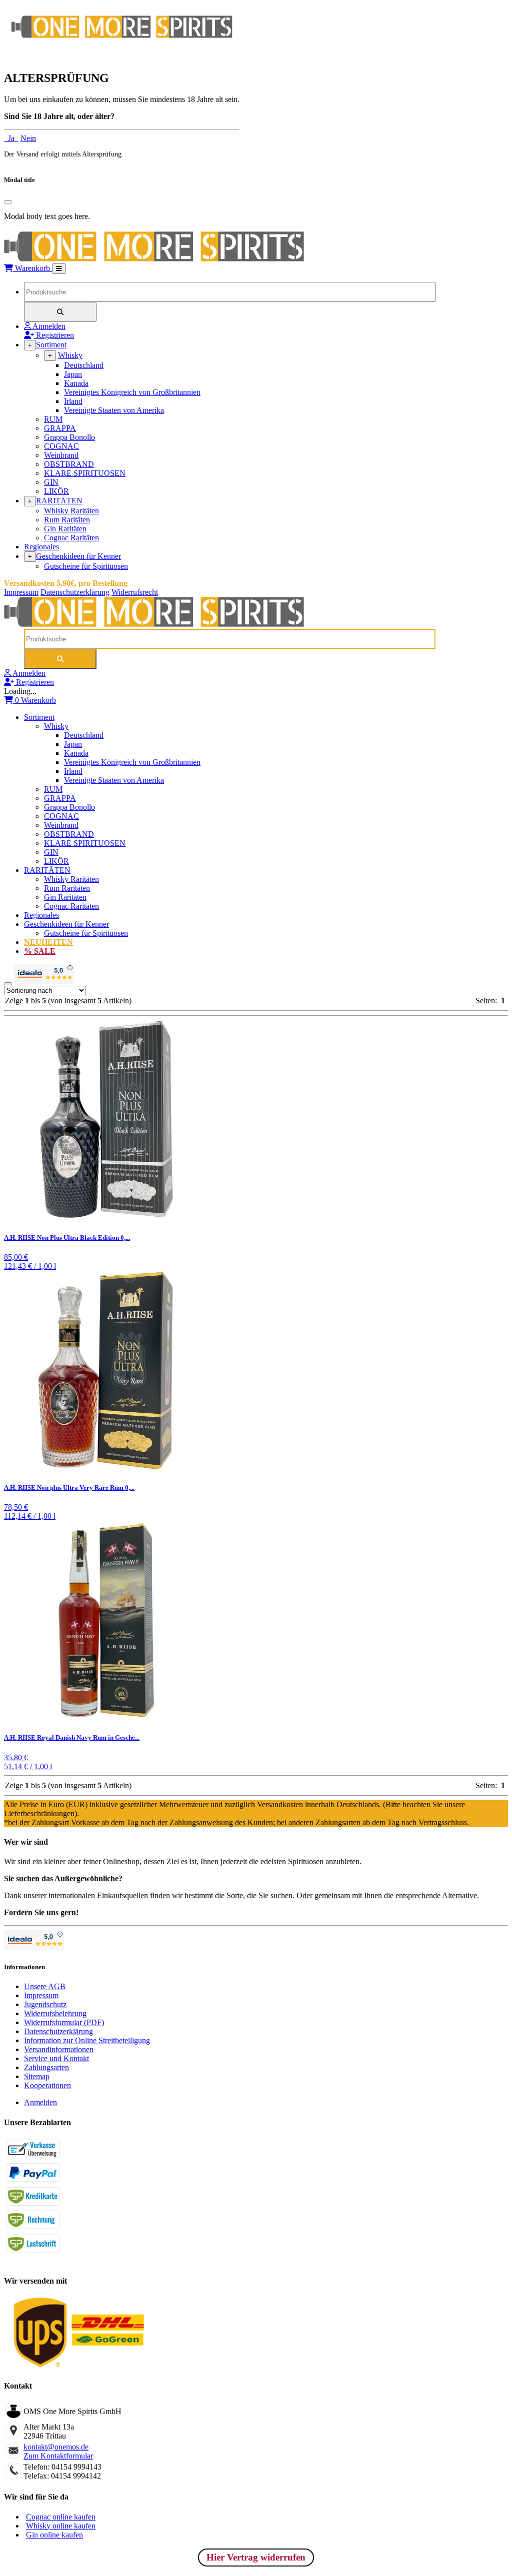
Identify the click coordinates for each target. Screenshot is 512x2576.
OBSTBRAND (69, 464)
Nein (28, 138)
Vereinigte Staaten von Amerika (114, 410)
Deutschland (84, 365)
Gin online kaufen (54, 2535)
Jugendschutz (45, 2004)
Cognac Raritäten (71, 538)
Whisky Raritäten (71, 511)
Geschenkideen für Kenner (78, 556)
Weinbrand (61, 455)
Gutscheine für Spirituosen (86, 566)
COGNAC (61, 446)
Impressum (21, 592)
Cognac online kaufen (61, 2517)
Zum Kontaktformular (58, 2456)
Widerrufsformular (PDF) (64, 2022)
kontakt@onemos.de (56, 2447)
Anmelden (40, 2102)
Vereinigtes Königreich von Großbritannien (132, 392)
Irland (73, 401)
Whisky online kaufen (61, 2526)
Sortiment (51, 345)
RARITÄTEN (59, 501)
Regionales (41, 547)
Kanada (76, 383)
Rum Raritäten (67, 520)
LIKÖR (56, 491)
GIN (51, 482)
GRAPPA (60, 428)
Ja (11, 138)
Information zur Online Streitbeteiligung (87, 2040)
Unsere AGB (45, 1986)
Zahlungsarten (46, 2067)
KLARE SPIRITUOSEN (85, 473)
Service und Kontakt (56, 2058)
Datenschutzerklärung (75, 592)
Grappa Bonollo (69, 437)
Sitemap (37, 2076)
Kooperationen (47, 2085)
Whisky (70, 355)
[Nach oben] (8, 984)
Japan (73, 374)
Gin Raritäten (65, 529)
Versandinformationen (59, 2049)
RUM (53, 419)
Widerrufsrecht (135, 592)
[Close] (8, 202)
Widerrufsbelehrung (55, 2013)
